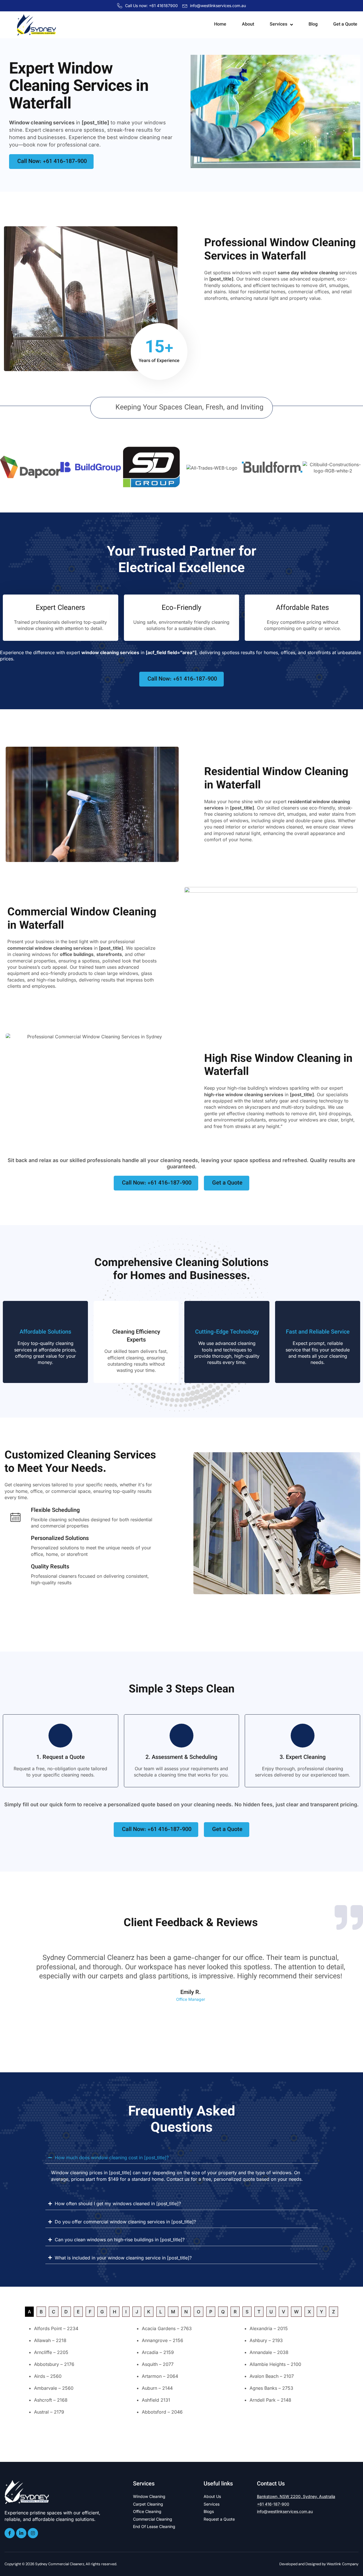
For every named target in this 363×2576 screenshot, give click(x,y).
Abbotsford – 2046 (162, 2412)
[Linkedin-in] (21, 2533)
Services (278, 25)
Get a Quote (345, 25)
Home (220, 25)
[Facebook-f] (10, 2533)
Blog (313, 25)
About (248, 25)
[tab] (29, 2312)
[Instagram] (33, 2533)
